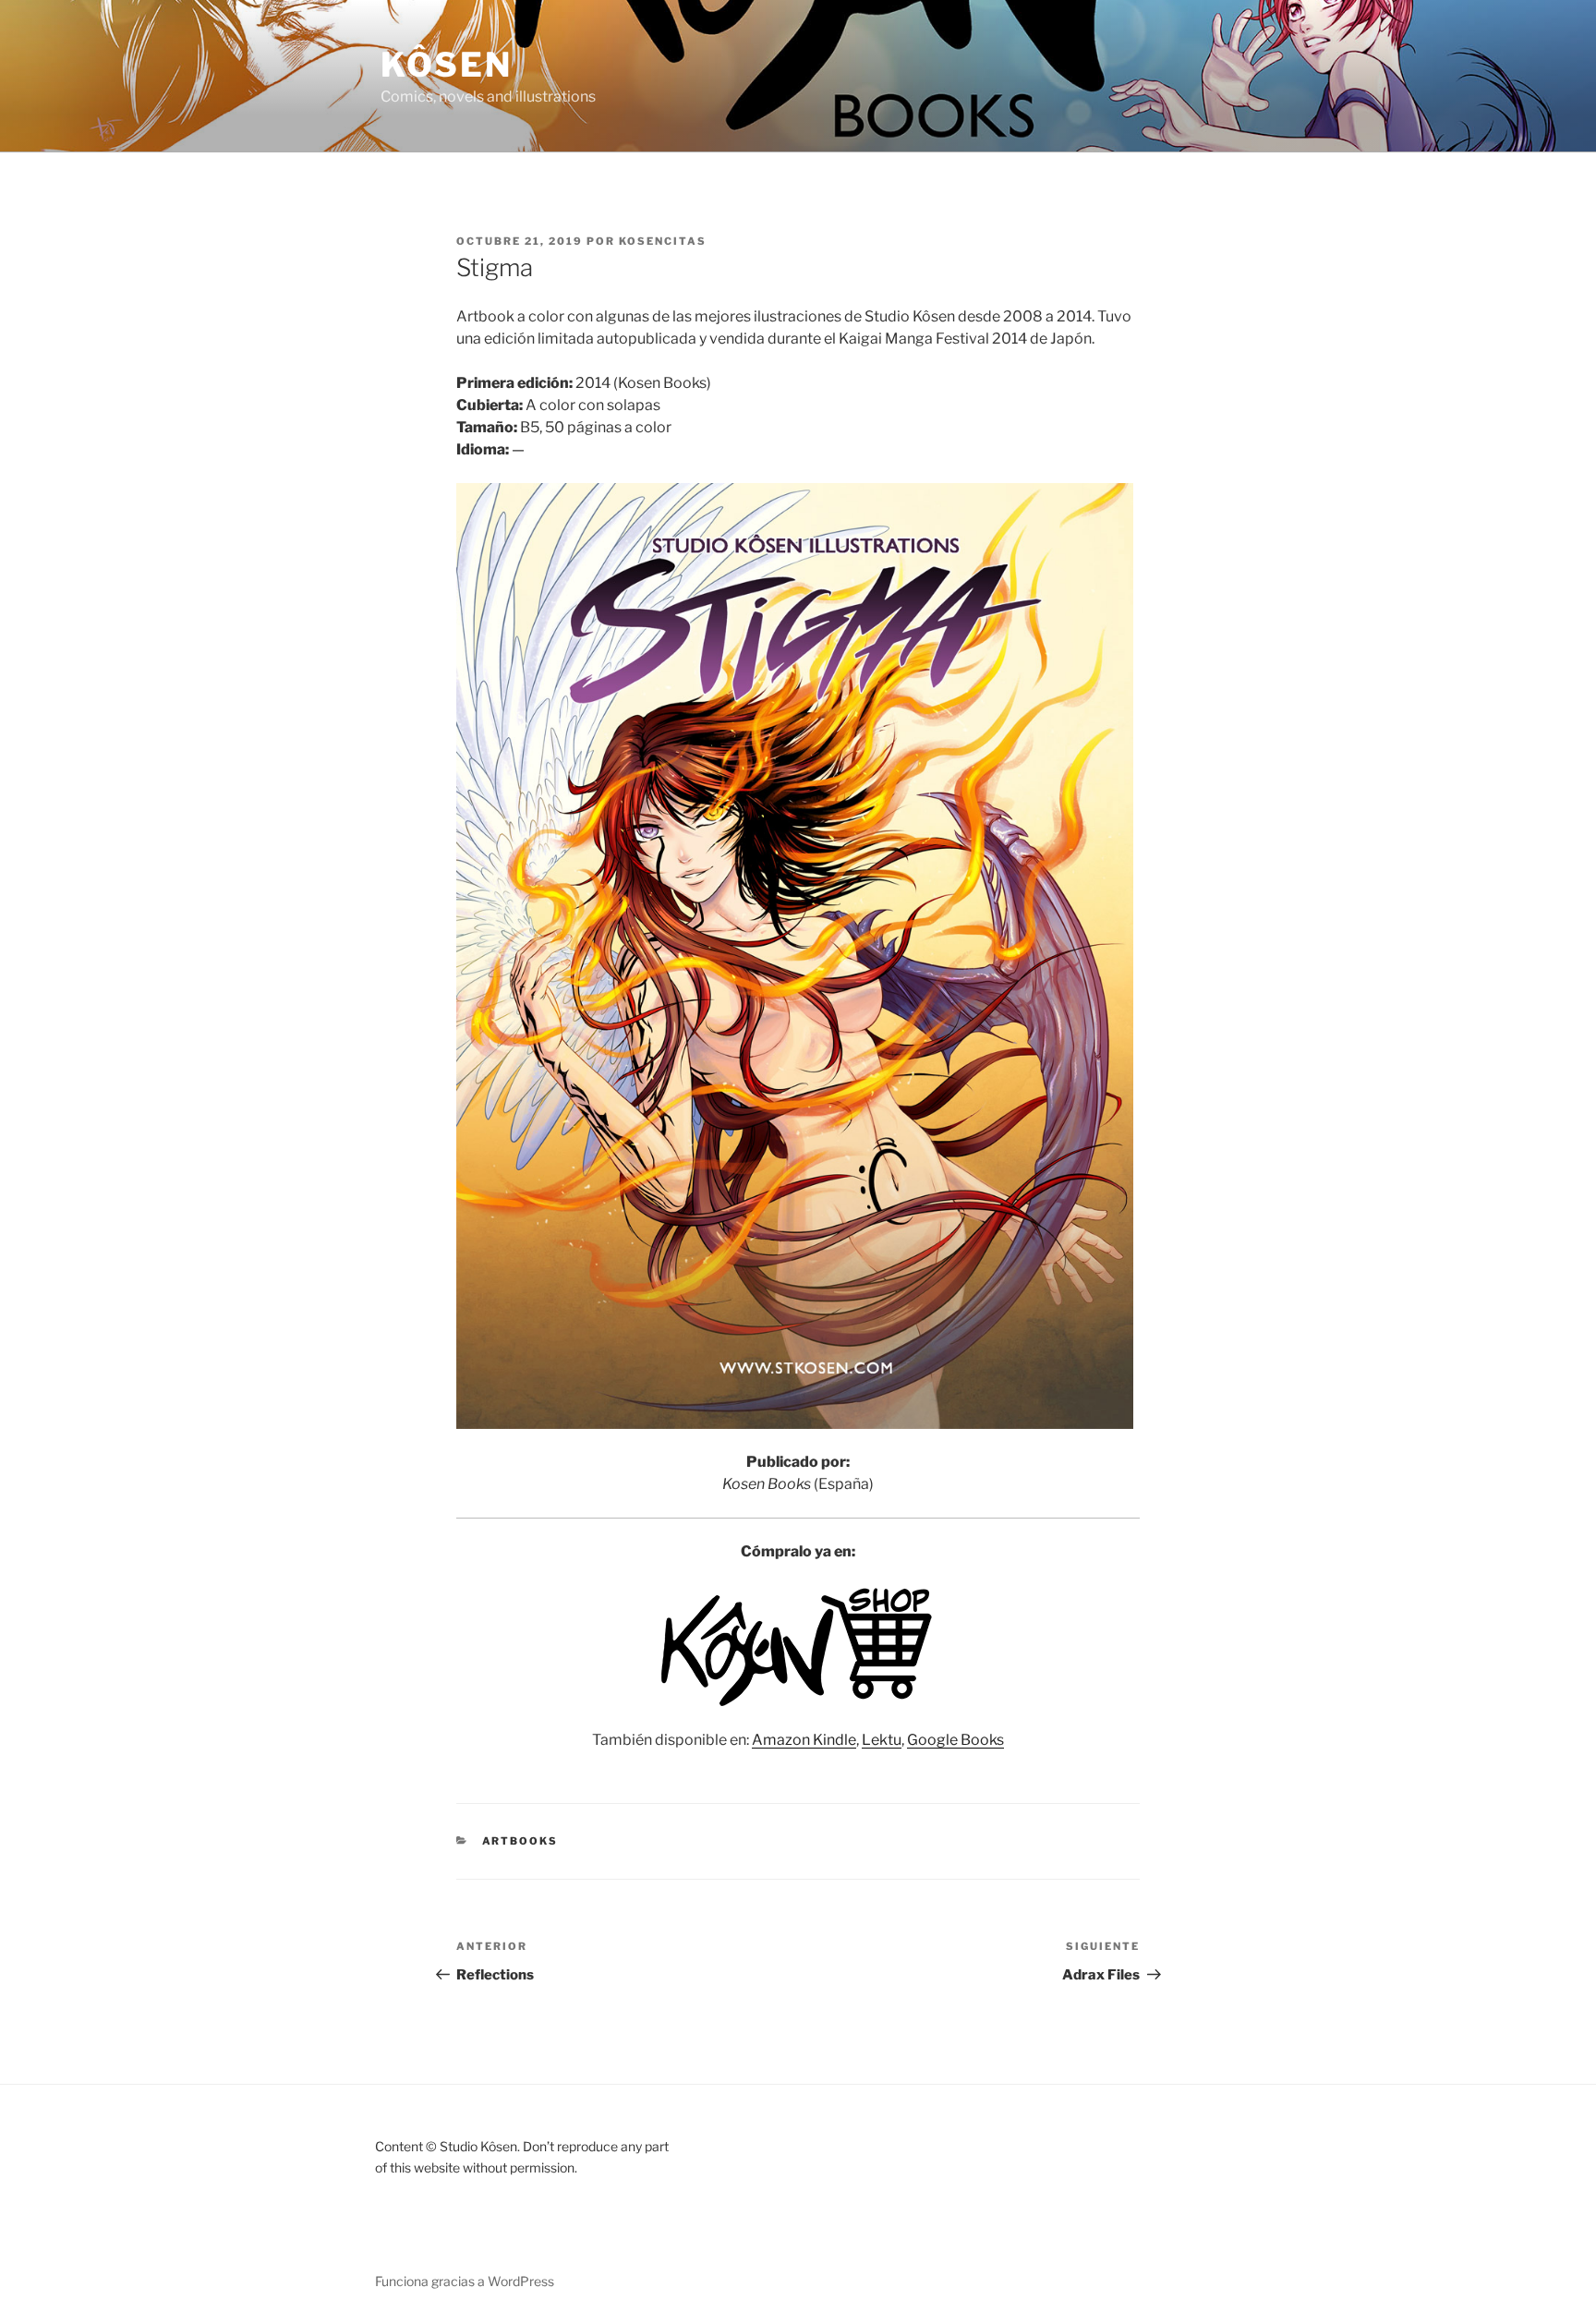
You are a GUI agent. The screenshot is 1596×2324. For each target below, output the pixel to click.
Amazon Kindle (804, 1740)
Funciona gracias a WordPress (465, 2281)
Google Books (955, 1740)
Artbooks (520, 1841)
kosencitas (663, 241)
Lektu (882, 1740)
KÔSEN (446, 65)
